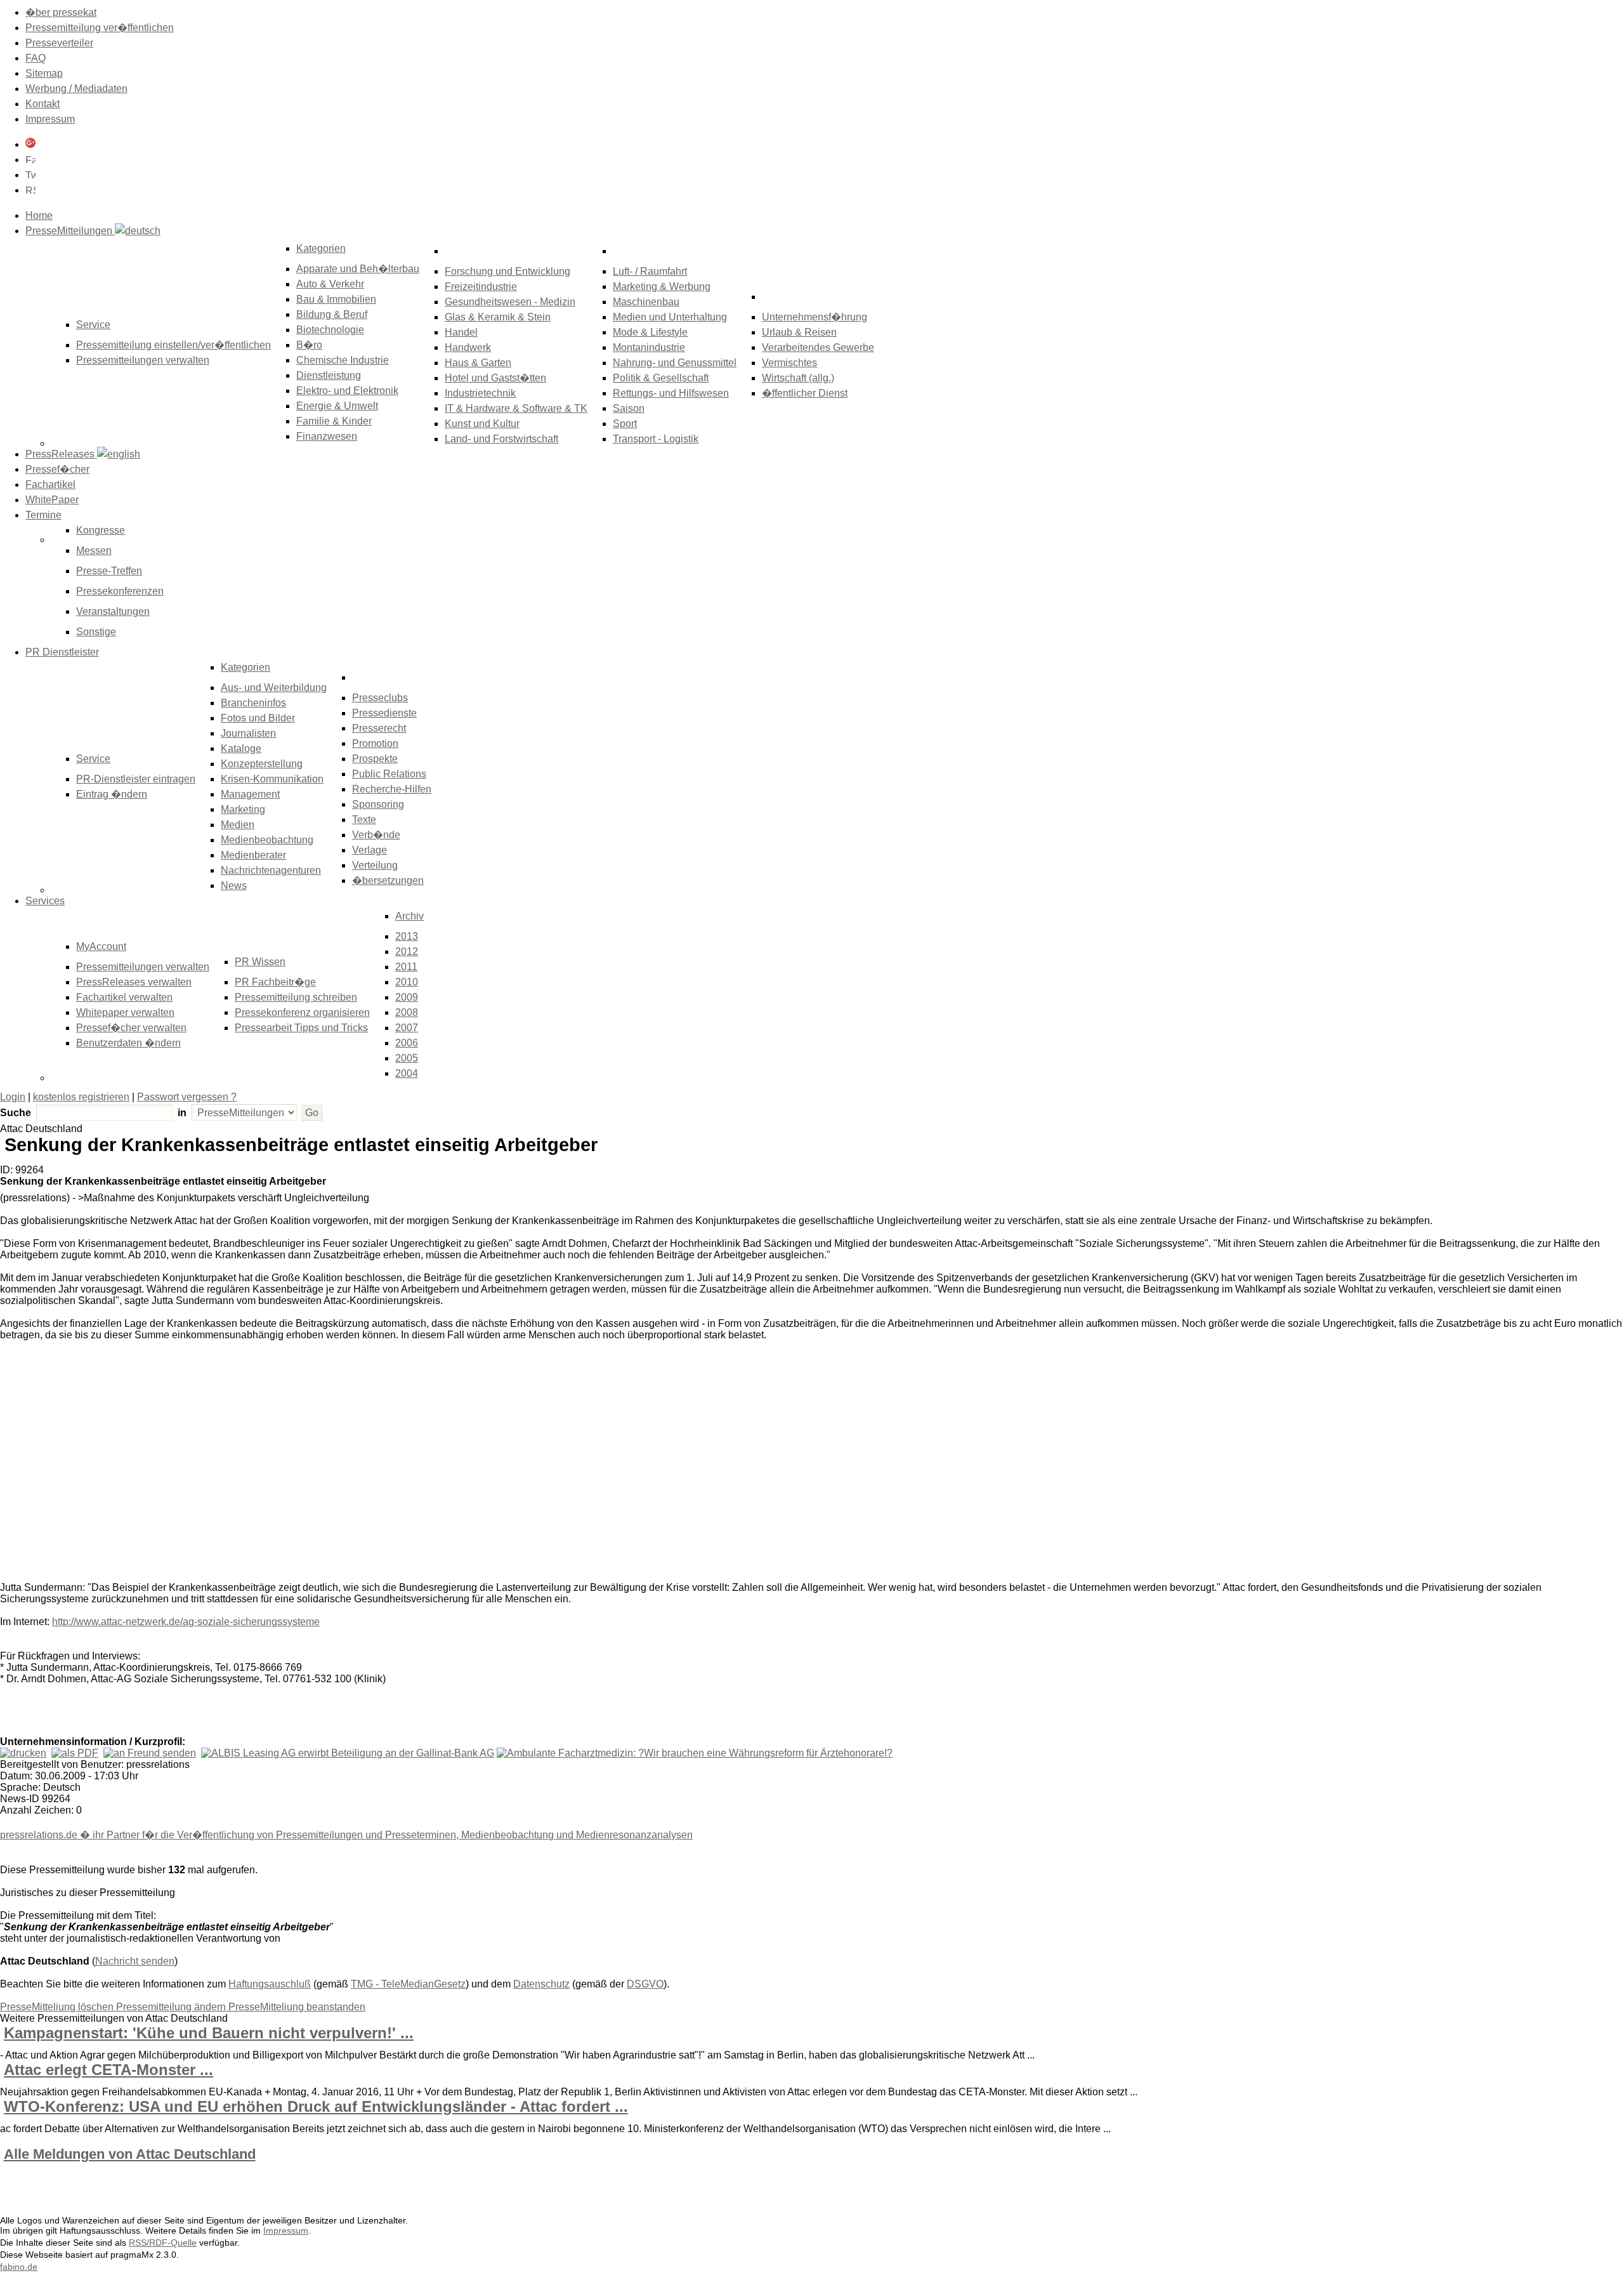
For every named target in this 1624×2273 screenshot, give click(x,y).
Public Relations (389, 774)
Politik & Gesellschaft (661, 378)
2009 (407, 997)
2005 (407, 1058)
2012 (407, 952)
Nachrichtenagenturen (271, 870)
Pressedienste (384, 713)
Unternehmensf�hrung (815, 317)
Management (250, 794)
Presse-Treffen (109, 571)
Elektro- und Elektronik (347, 391)
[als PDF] (75, 1753)
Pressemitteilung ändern (172, 2007)
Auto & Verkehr (330, 284)
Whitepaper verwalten (125, 1012)
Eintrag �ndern (112, 794)
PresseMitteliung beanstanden (297, 2007)
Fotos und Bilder (258, 718)
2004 (407, 1073)
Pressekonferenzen (120, 591)
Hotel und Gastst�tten (495, 378)
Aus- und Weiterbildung (274, 688)
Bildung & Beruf (332, 314)
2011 (406, 967)
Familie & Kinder (334, 421)
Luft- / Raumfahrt (650, 271)
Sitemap (44, 73)
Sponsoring (378, 804)
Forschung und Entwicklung (507, 271)
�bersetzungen (388, 880)
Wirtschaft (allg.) (798, 378)
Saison (629, 408)
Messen (94, 550)
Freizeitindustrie (481, 287)
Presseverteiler (59, 43)
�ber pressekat (61, 12)
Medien (238, 825)
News (234, 886)
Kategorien (321, 248)
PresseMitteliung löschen (58, 2007)
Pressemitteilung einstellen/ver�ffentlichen (174, 345)
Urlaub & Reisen (799, 332)
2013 (407, 936)
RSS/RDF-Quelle (163, 2243)
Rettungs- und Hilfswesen (671, 393)
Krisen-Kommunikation (272, 779)
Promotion (375, 743)
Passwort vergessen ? (187, 1097)
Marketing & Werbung (662, 287)
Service (93, 759)
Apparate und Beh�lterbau (358, 269)
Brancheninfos (253, 703)
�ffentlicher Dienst (805, 393)
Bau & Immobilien (336, 299)
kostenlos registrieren (81, 1097)
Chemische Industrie (343, 360)
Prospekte (375, 759)
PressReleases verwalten (134, 982)
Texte (364, 820)
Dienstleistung (329, 375)
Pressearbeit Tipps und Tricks (301, 1028)
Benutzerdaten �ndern (128, 1043)
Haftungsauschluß (270, 1984)
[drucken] (23, 1753)
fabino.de (19, 2267)
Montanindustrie (649, 347)
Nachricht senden (135, 1961)
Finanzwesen (327, 436)
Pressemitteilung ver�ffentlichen (100, 28)
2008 (407, 1012)
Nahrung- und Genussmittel (675, 363)
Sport (625, 424)
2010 (407, 982)
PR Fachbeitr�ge (275, 982)
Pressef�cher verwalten (131, 1028)
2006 (407, 1043)
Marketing (243, 809)
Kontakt (43, 104)
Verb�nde (376, 835)
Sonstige (96, 632)
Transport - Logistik (656, 439)
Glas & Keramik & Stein (498, 317)
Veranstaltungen (113, 611)
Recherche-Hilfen (392, 789)
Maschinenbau (646, 302)
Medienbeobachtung (267, 840)
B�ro (309, 345)
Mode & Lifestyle (650, 332)
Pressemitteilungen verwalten (143, 360)
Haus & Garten (478, 363)
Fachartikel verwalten (124, 997)
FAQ (36, 58)
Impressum (50, 119)
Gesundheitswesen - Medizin (510, 302)
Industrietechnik (480, 393)
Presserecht (379, 728)
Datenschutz (541, 1984)
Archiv (409, 916)
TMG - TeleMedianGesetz (408, 1984)
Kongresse (101, 530)
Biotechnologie (330, 330)
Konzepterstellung (262, 764)
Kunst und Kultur (482, 424)
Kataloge (241, 748)
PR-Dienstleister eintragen (136, 779)
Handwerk (468, 347)
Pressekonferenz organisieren (302, 1012)
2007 (407, 1028)
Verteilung (375, 865)
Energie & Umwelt (337, 406)
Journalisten (248, 733)
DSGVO (645, 1984)
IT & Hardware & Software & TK (516, 408)
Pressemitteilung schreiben (296, 997)
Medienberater (253, 855)
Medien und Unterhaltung (670, 317)
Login (13, 1097)
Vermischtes (789, 363)
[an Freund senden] (150, 1753)
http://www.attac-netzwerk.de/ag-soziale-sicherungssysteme (186, 1622)
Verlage (370, 850)
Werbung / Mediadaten (76, 89)
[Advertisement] (190, 1464)
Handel (461, 332)
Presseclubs (380, 698)
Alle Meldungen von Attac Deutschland (130, 2154)
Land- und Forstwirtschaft (501, 439)
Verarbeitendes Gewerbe (818, 347)
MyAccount (101, 946)
